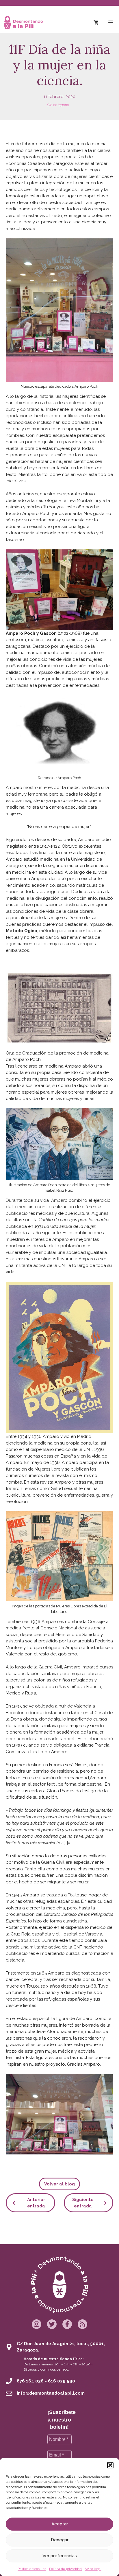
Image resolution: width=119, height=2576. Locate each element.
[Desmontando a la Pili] (23, 23)
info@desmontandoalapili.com (51, 2393)
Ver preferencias (60, 2556)
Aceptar (60, 2524)
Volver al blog (59, 2184)
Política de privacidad (65, 2569)
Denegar (60, 2540)
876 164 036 (30, 2381)
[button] (110, 2465)
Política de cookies (32, 2569)
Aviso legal (93, 2569)
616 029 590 (62, 2381)
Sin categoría (58, 105)
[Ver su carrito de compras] (96, 23)
